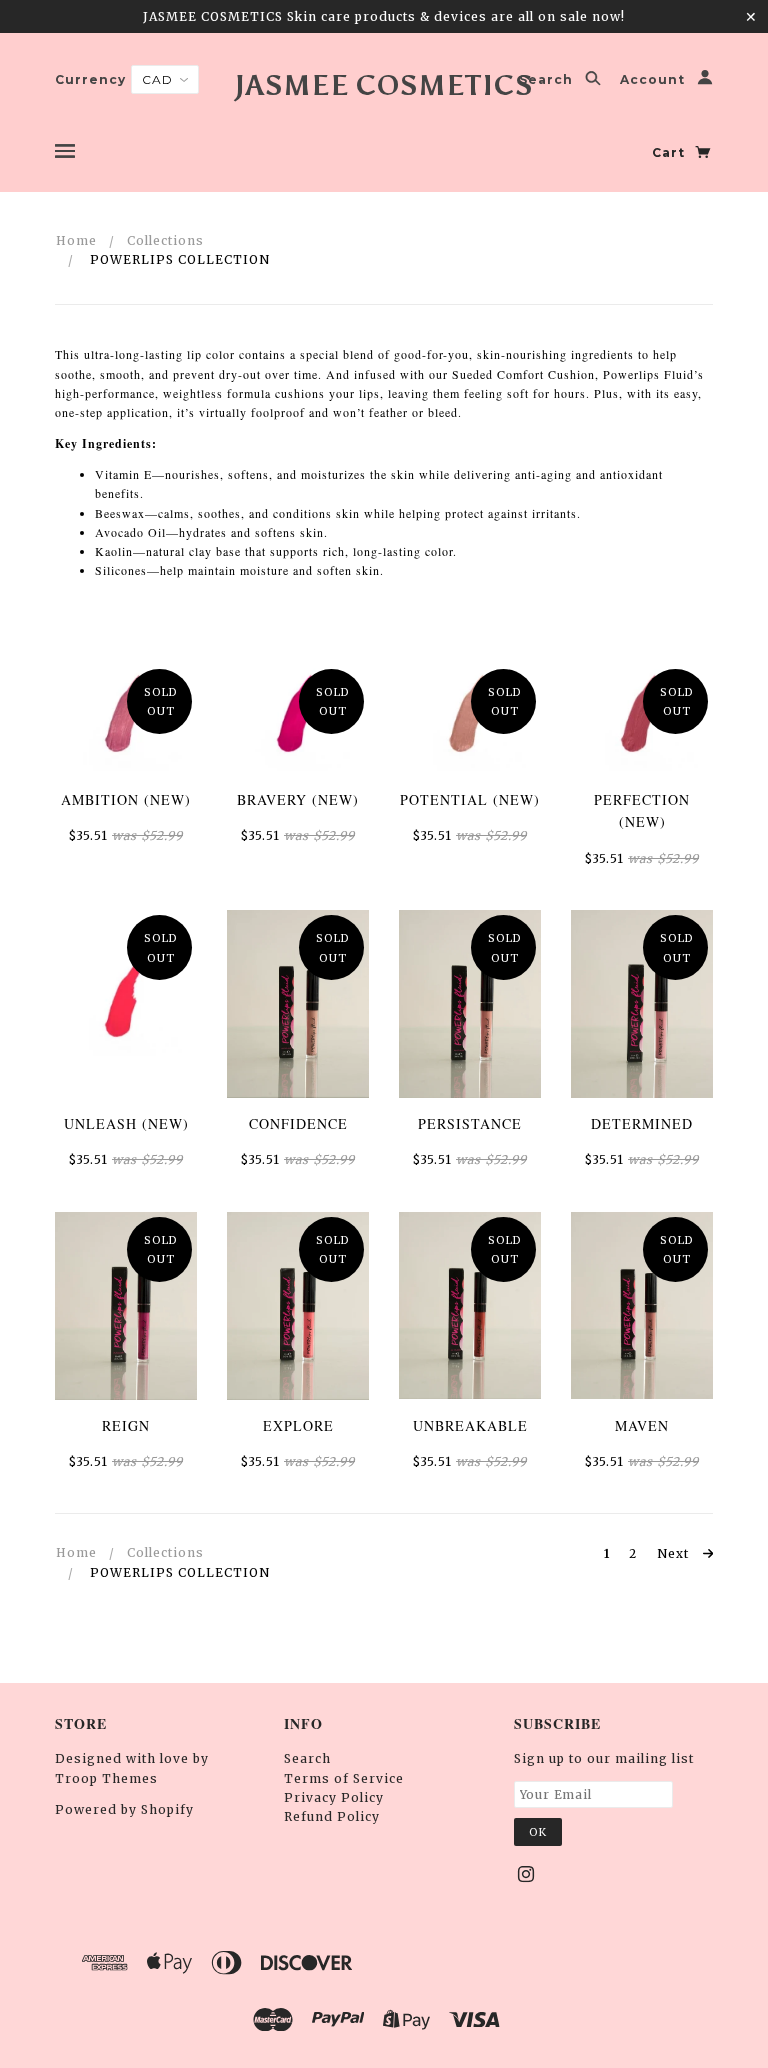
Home (76, 240)
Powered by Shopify (124, 1809)
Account (654, 80)
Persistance (470, 1123)
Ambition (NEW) (126, 799)
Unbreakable (470, 1425)
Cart (670, 152)
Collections (165, 240)
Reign (126, 1425)
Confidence (298, 1123)
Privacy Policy (334, 1797)
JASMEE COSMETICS (384, 85)
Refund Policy (332, 1816)
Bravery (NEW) (298, 799)
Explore (298, 1425)
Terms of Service (344, 1778)
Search (548, 80)
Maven (642, 1425)
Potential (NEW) (470, 799)
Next (675, 1554)
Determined (642, 1123)
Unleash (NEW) (126, 1123)
